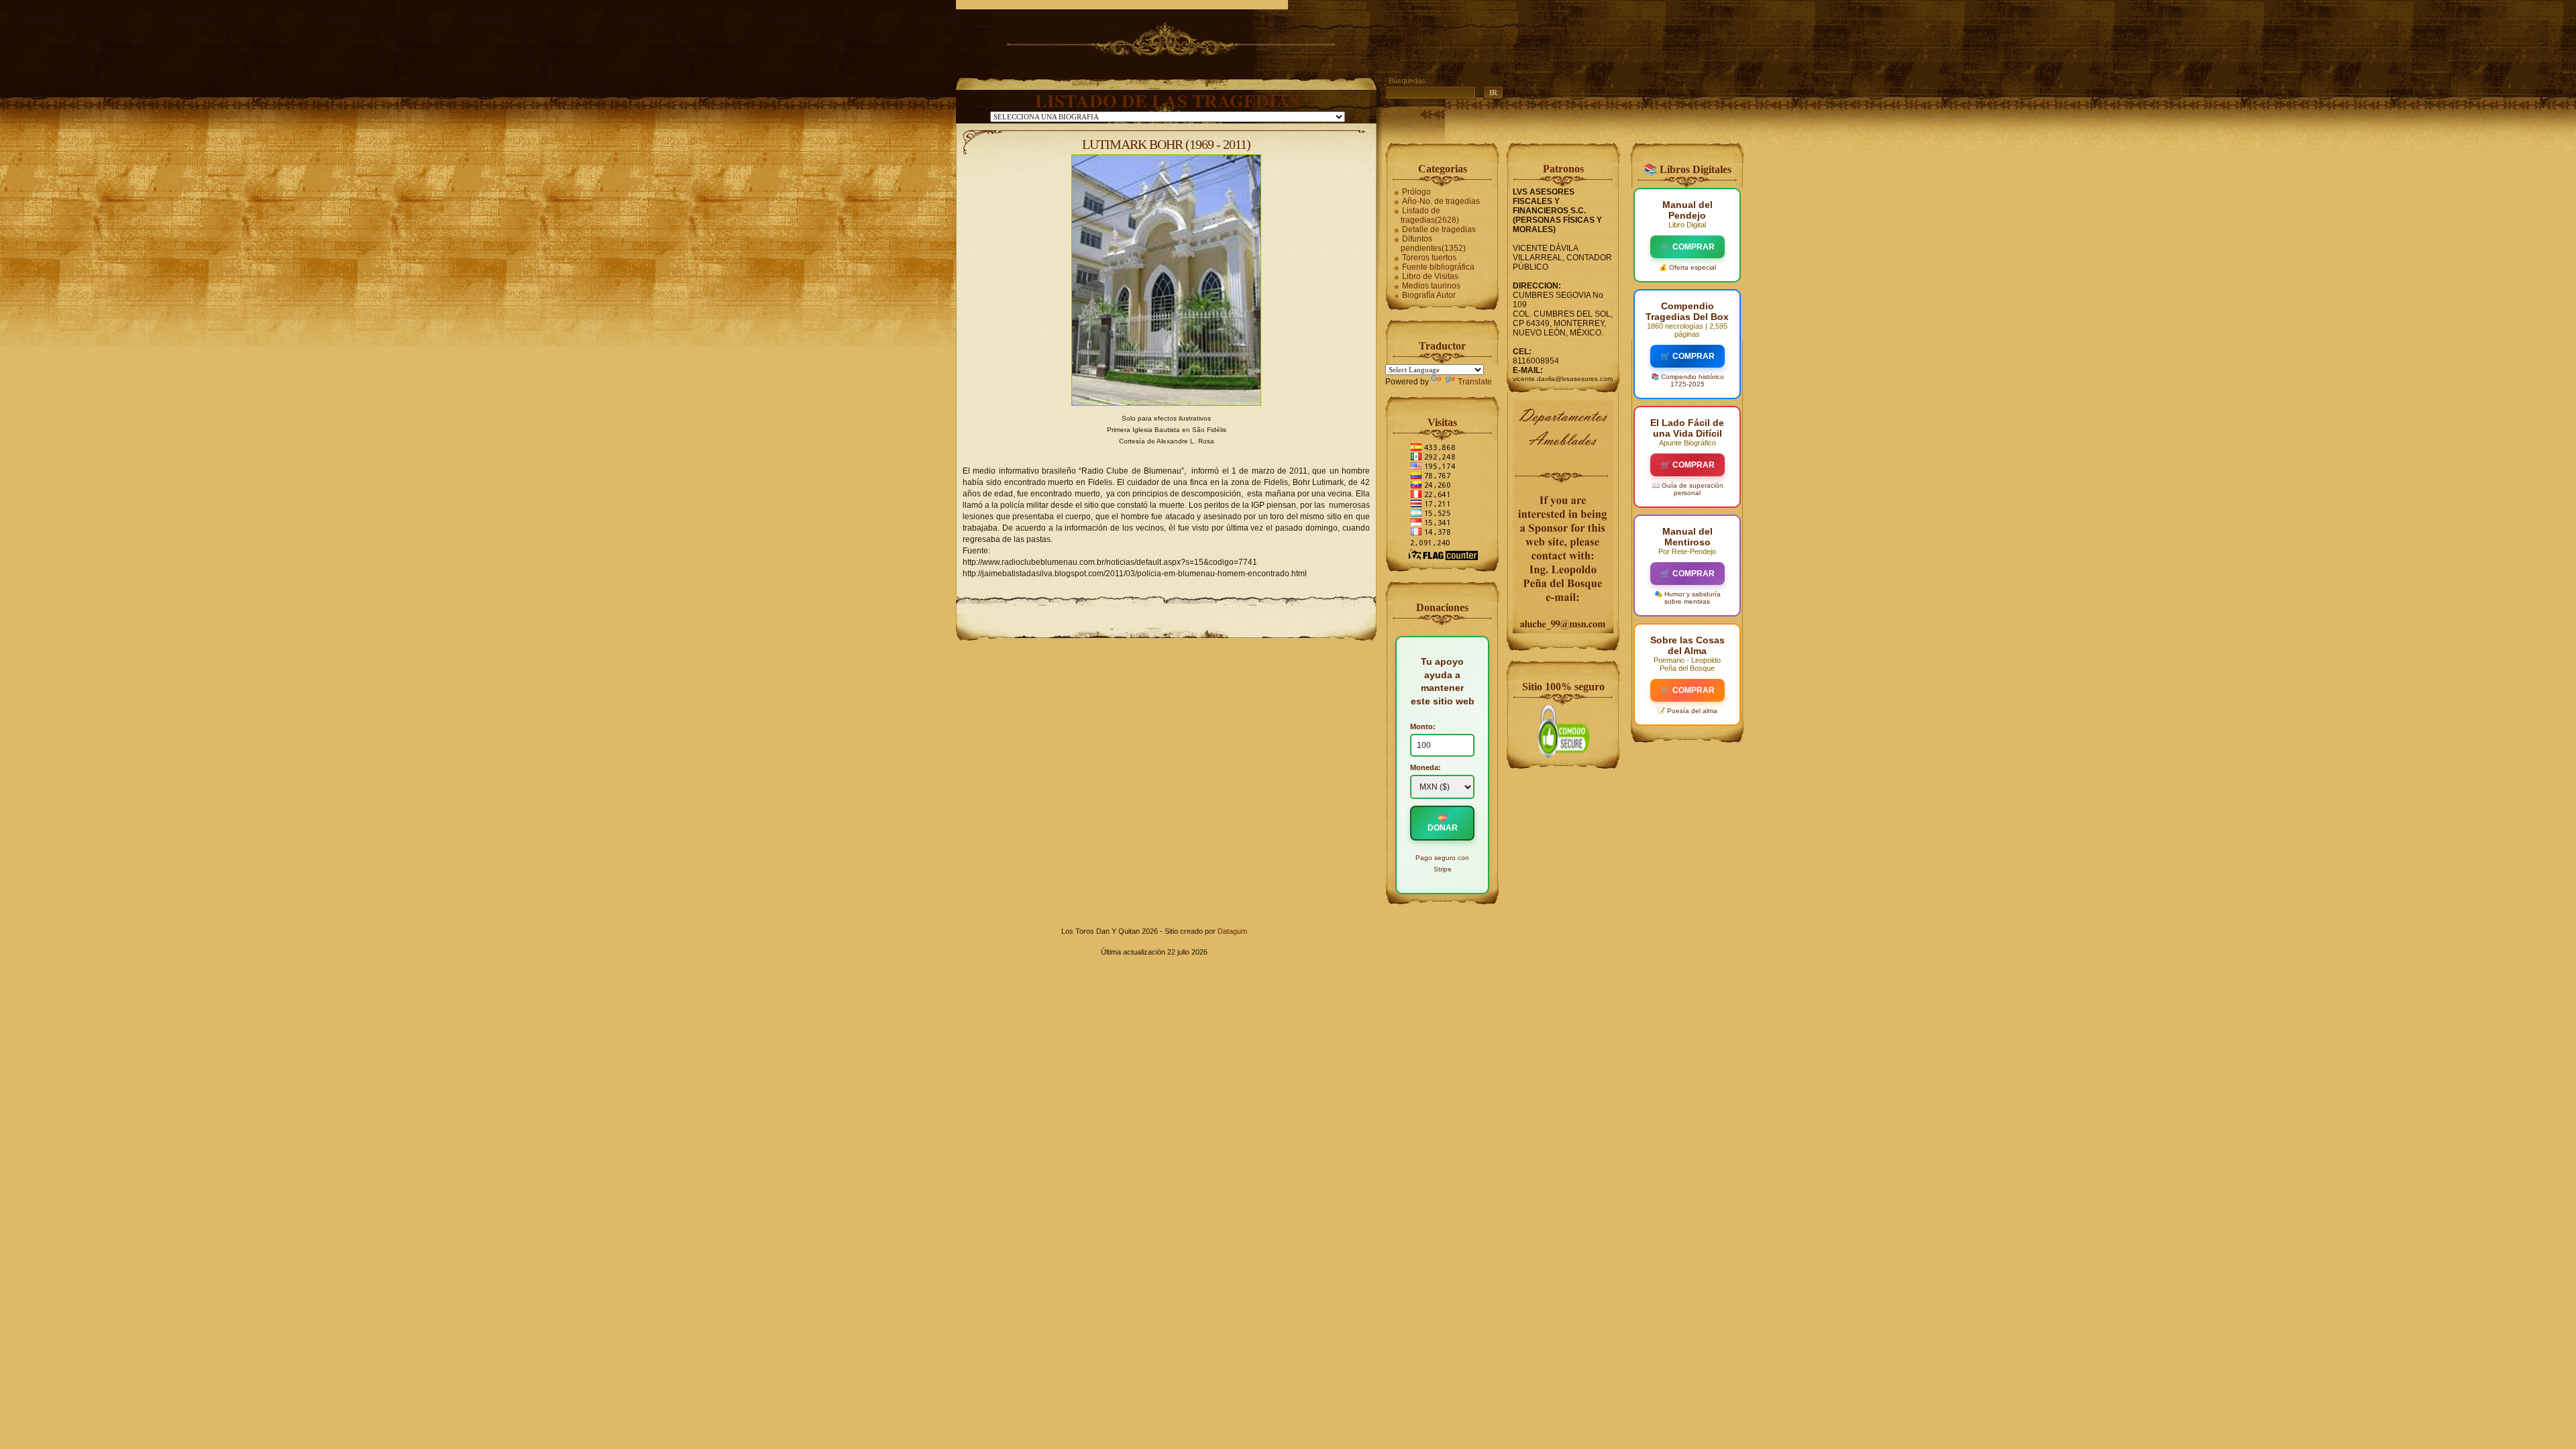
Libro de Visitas (1430, 276)
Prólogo (1416, 192)
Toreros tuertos (1429, 258)
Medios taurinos (1431, 286)
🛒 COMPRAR (1687, 247)
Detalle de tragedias (1439, 229)
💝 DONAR (1443, 823)
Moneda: (1426, 767)
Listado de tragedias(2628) (1430, 215)
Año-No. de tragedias (1441, 201)
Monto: (1423, 727)
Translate (1475, 382)
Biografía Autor (1429, 295)
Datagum (1232, 931)
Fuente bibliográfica (1438, 267)
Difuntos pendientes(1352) (1433, 244)
